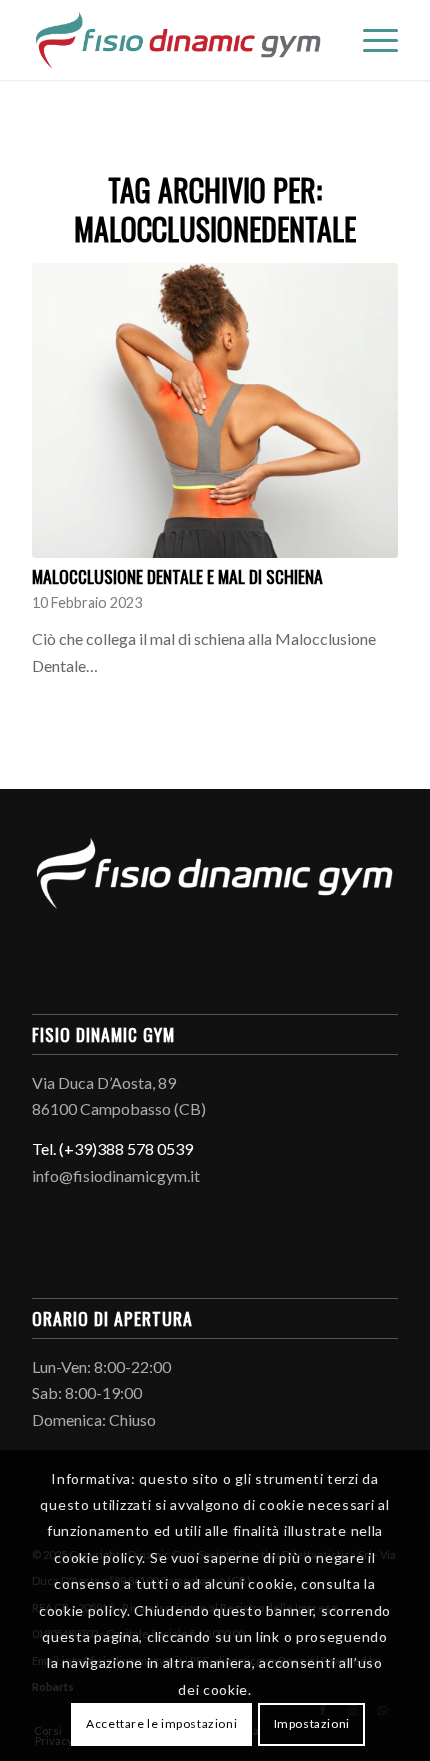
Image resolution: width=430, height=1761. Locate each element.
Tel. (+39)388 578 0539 (112, 1148)
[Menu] (370, 40)
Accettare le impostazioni (161, 1723)
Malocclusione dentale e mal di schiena (177, 576)
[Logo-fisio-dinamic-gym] (178, 40)
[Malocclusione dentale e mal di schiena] (215, 410)
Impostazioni (312, 1723)
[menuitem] (370, 40)
